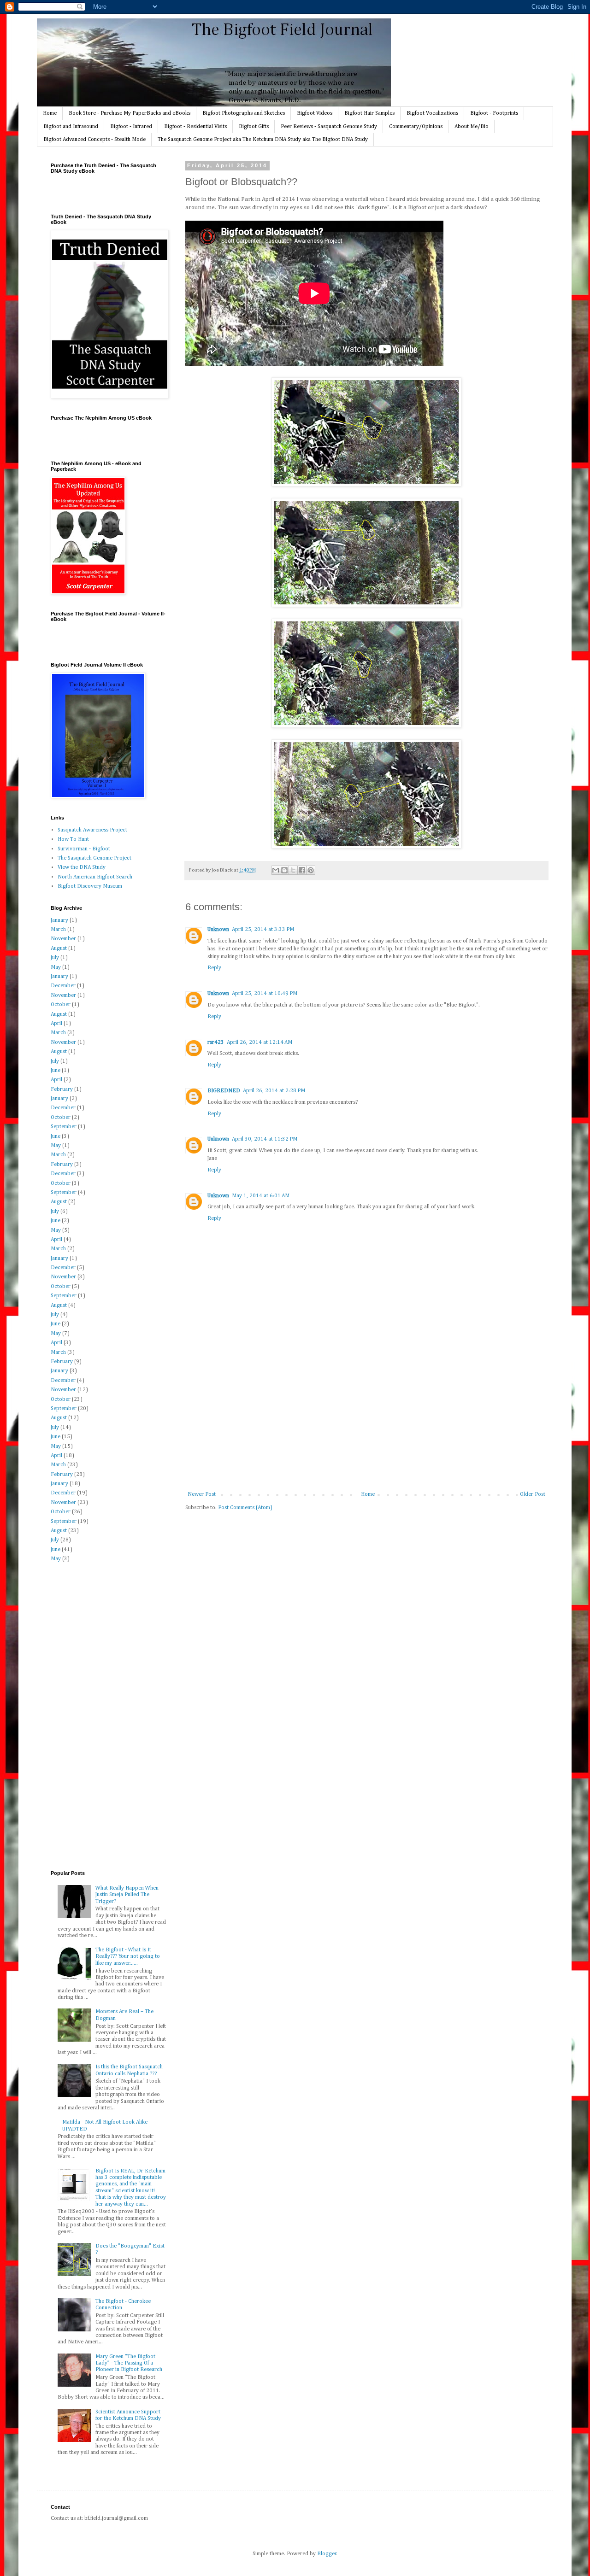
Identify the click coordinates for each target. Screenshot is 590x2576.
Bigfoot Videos (315, 113)
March (58, 930)
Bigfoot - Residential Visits (195, 127)
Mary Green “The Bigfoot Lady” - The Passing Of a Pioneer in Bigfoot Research (129, 2363)
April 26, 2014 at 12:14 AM (260, 1042)
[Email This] (276, 870)
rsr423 (216, 1042)
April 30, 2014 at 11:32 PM (265, 1139)
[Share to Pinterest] (311, 870)
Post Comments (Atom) (245, 1508)
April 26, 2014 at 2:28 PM (274, 1091)
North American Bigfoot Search (95, 877)
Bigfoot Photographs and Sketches (244, 113)
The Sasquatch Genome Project (94, 858)
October (61, 1005)
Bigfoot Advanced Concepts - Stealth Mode (94, 140)
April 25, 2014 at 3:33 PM (263, 930)
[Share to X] (293, 870)
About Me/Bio (472, 127)
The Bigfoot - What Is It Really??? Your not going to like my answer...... (128, 1957)
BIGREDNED (224, 1091)
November (63, 939)
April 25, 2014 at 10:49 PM (265, 994)
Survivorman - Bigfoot (84, 849)
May (56, 967)
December (63, 986)
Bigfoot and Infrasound (71, 127)
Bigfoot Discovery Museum (90, 886)
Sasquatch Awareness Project (92, 830)
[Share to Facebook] (302, 870)
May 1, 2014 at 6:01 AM (261, 1196)
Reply (214, 968)
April (56, 1024)
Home (50, 113)
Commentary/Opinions (416, 127)
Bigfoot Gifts (254, 127)
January (59, 920)
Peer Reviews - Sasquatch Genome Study (329, 127)
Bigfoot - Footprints (494, 113)
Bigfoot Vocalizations (432, 113)
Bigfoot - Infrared (131, 127)
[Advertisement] (366, 1422)
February (62, 1089)
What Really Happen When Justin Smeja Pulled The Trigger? (127, 1895)
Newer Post (202, 1494)
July (55, 958)
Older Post (533, 1494)
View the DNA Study (82, 867)
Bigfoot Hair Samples (369, 113)
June (56, 1071)
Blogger (327, 2554)
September (64, 1127)
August (59, 948)
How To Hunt (73, 839)
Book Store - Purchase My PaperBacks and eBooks (130, 113)
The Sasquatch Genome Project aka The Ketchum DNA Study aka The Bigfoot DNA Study (263, 140)
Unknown (218, 930)
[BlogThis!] (284, 870)
